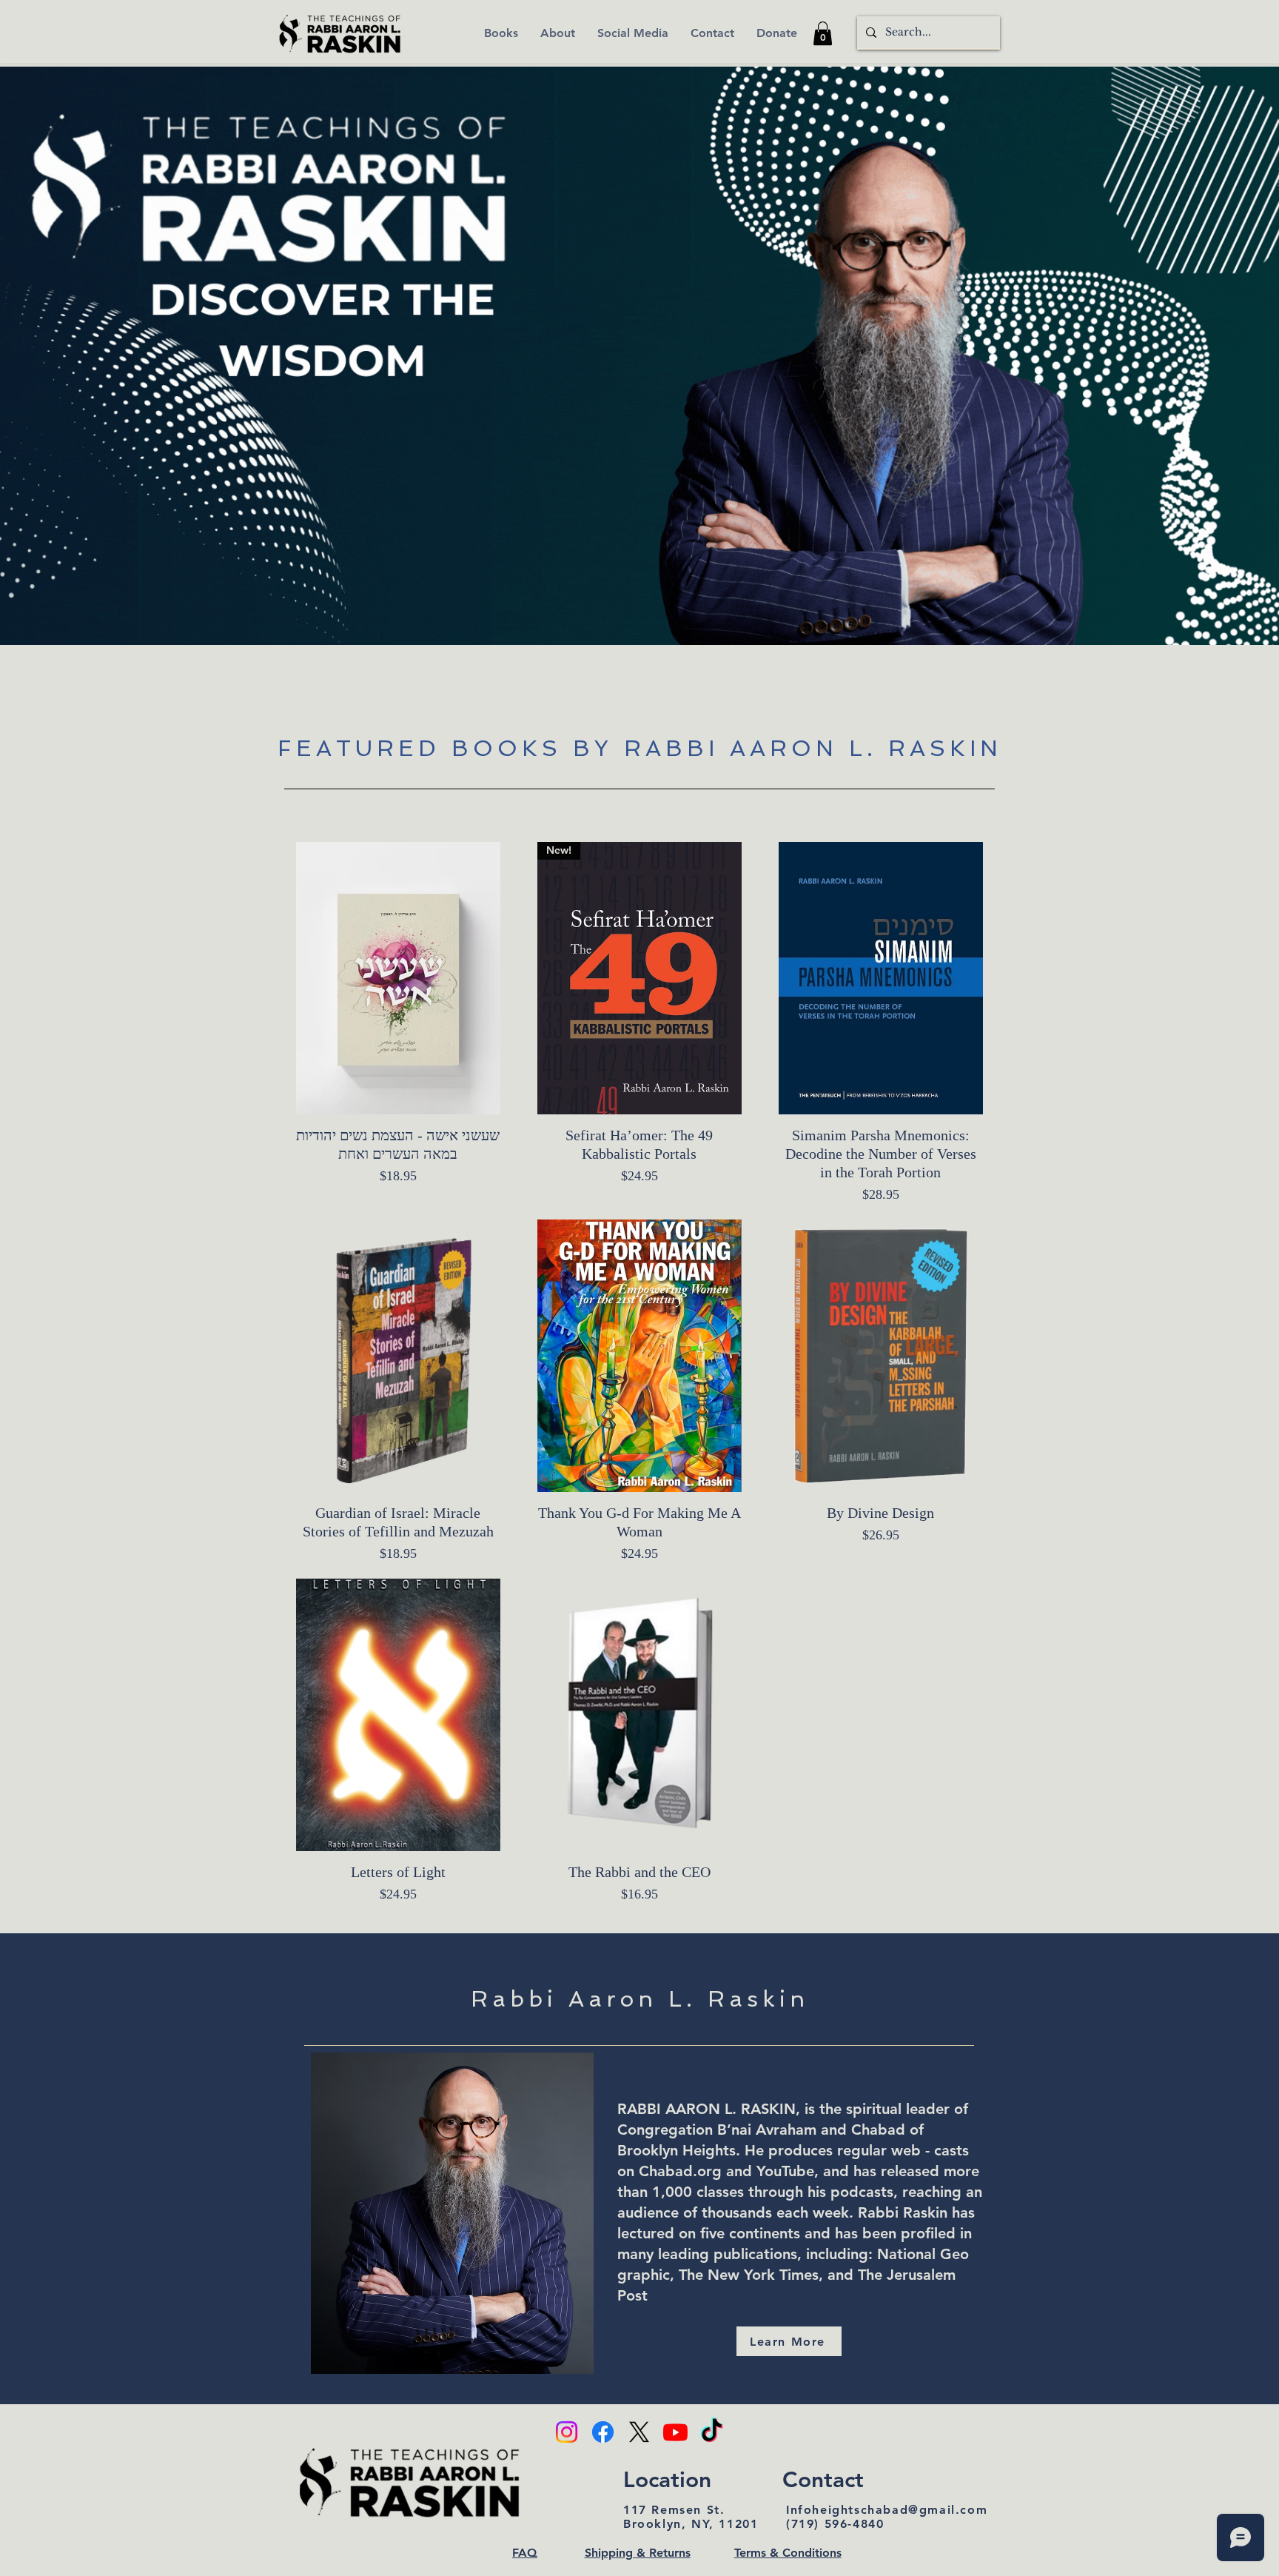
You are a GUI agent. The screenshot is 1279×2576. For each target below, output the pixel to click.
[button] (823, 33)
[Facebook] (603, 2432)
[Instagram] (567, 2432)
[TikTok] (712, 2432)
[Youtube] (675, 2432)
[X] (639, 2432)
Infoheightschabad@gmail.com (887, 2510)
